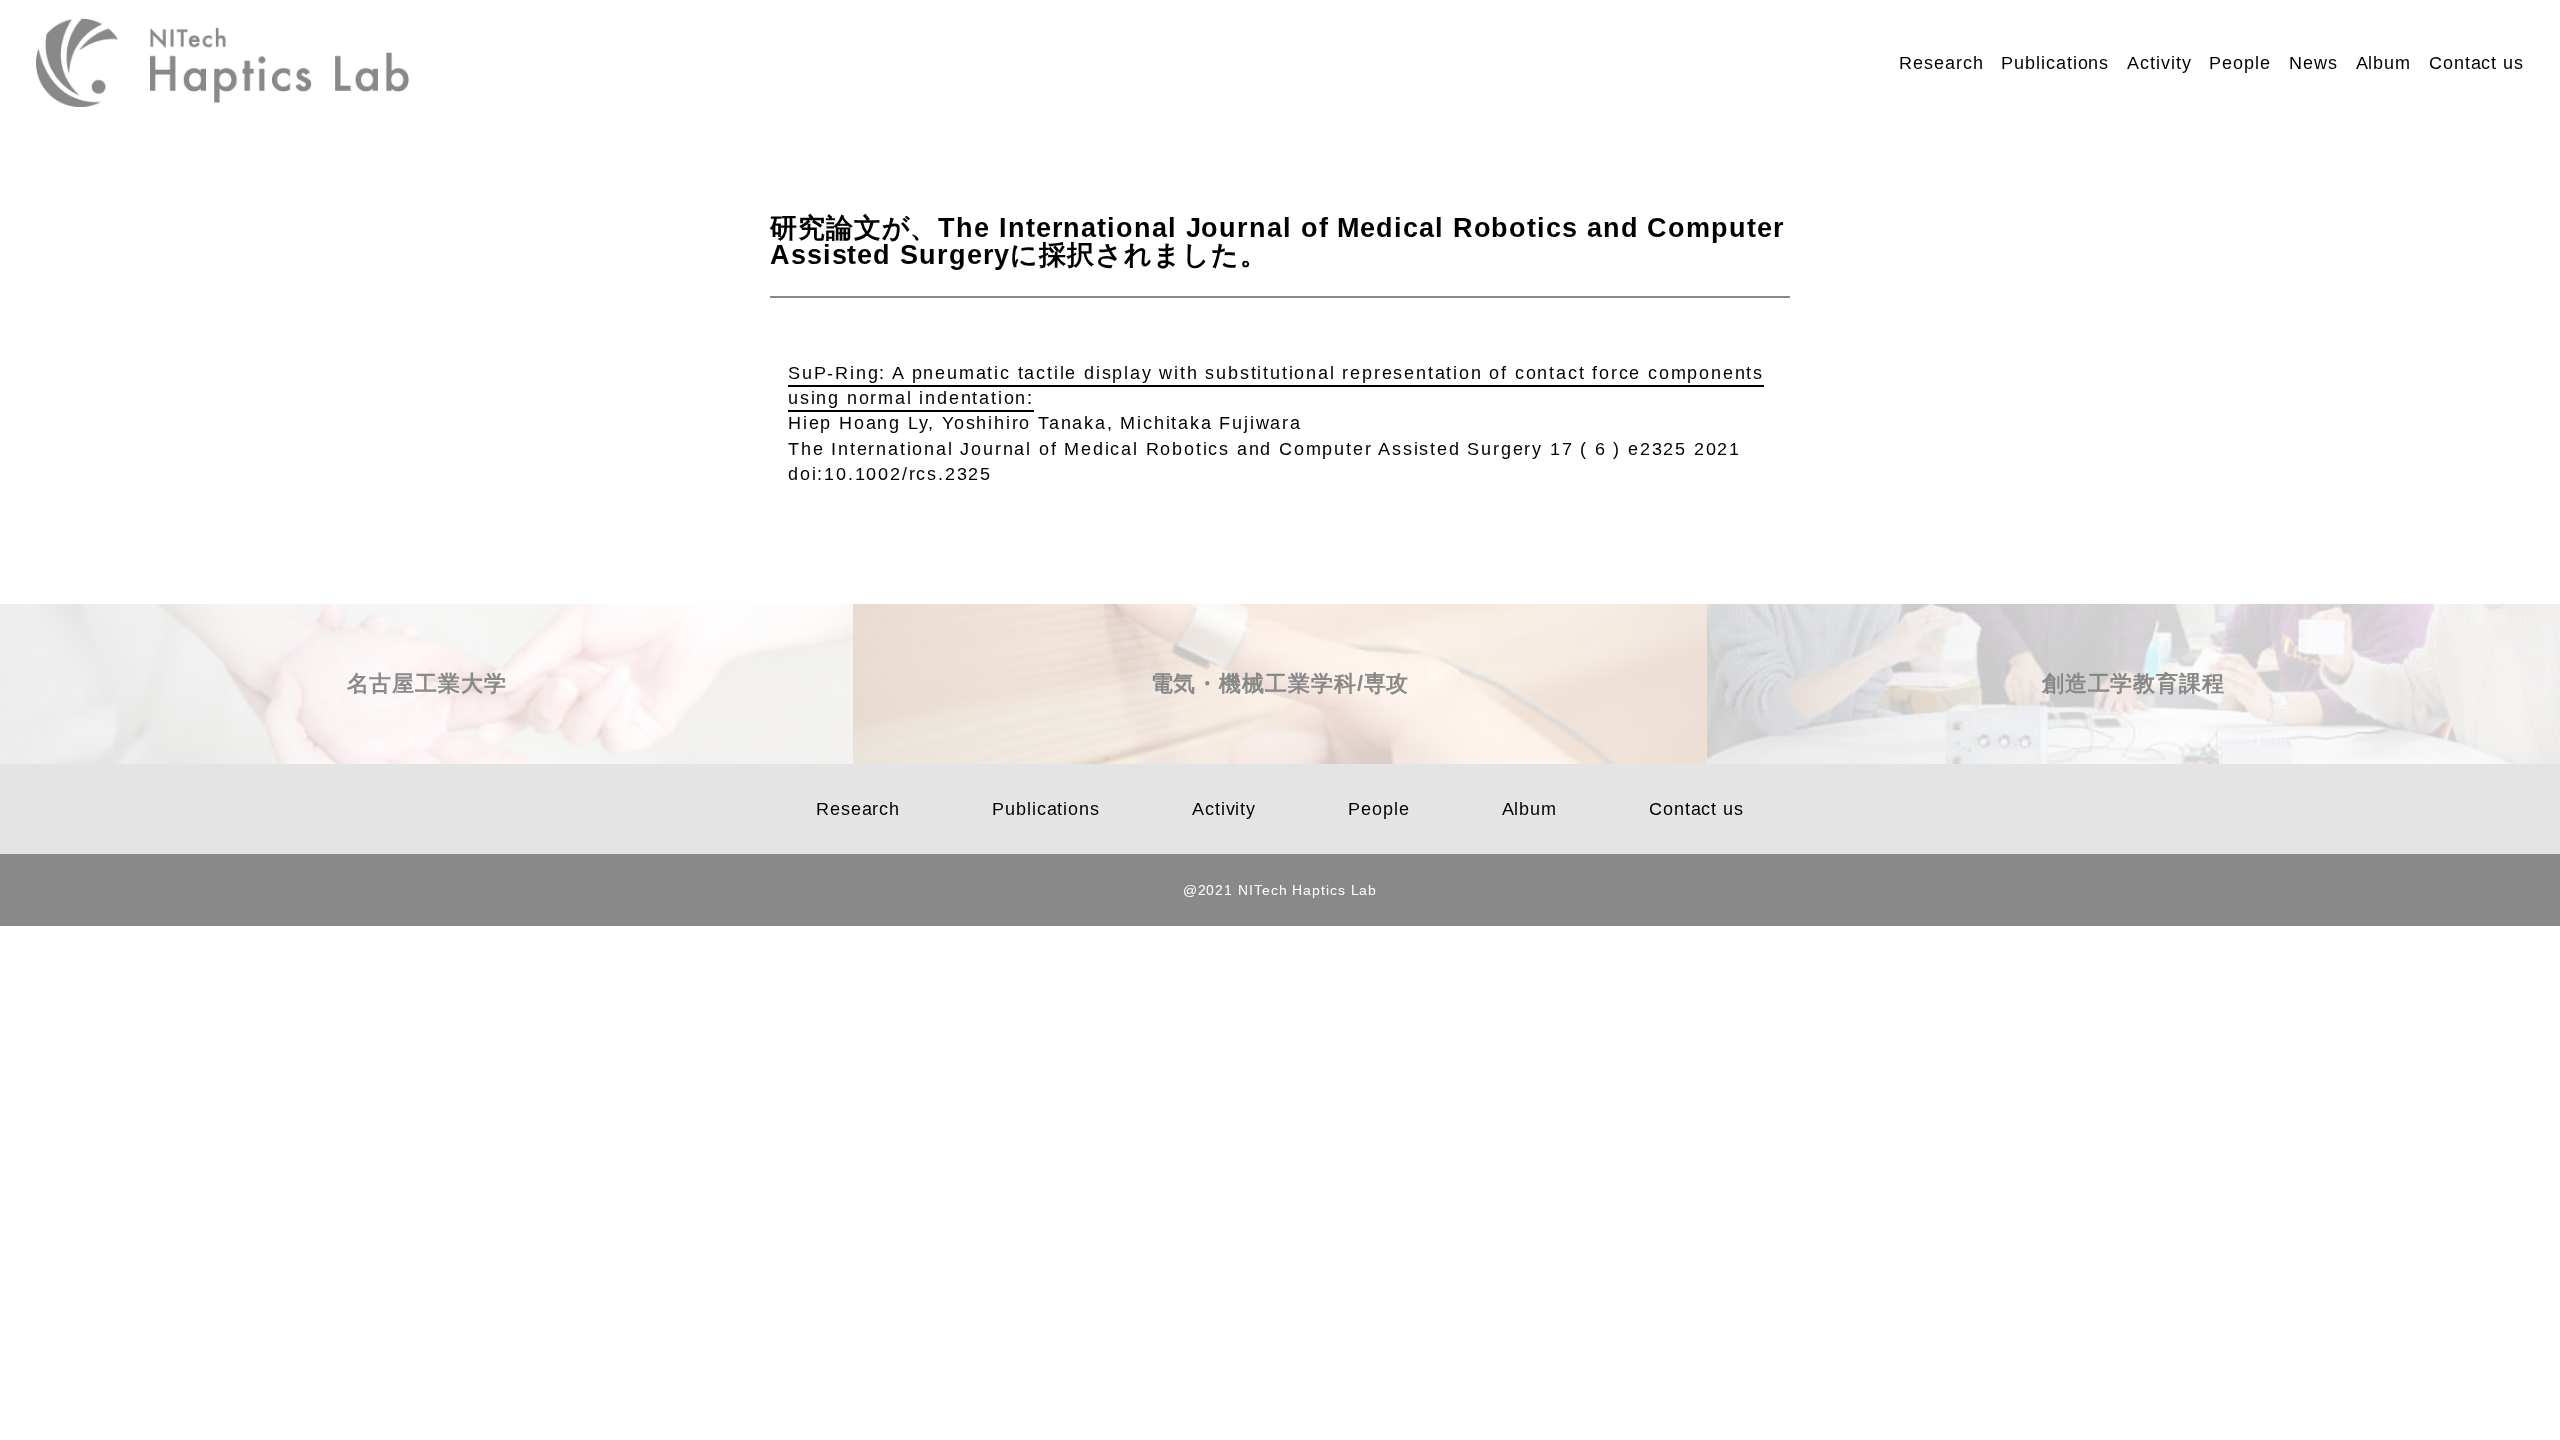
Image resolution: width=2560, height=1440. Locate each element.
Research (1941, 63)
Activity (2159, 63)
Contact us (2476, 63)
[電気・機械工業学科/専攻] (1279, 755)
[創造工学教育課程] (2133, 755)
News (2313, 63)
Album (2384, 63)
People (2239, 63)
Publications (2055, 63)
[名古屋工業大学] (426, 755)
